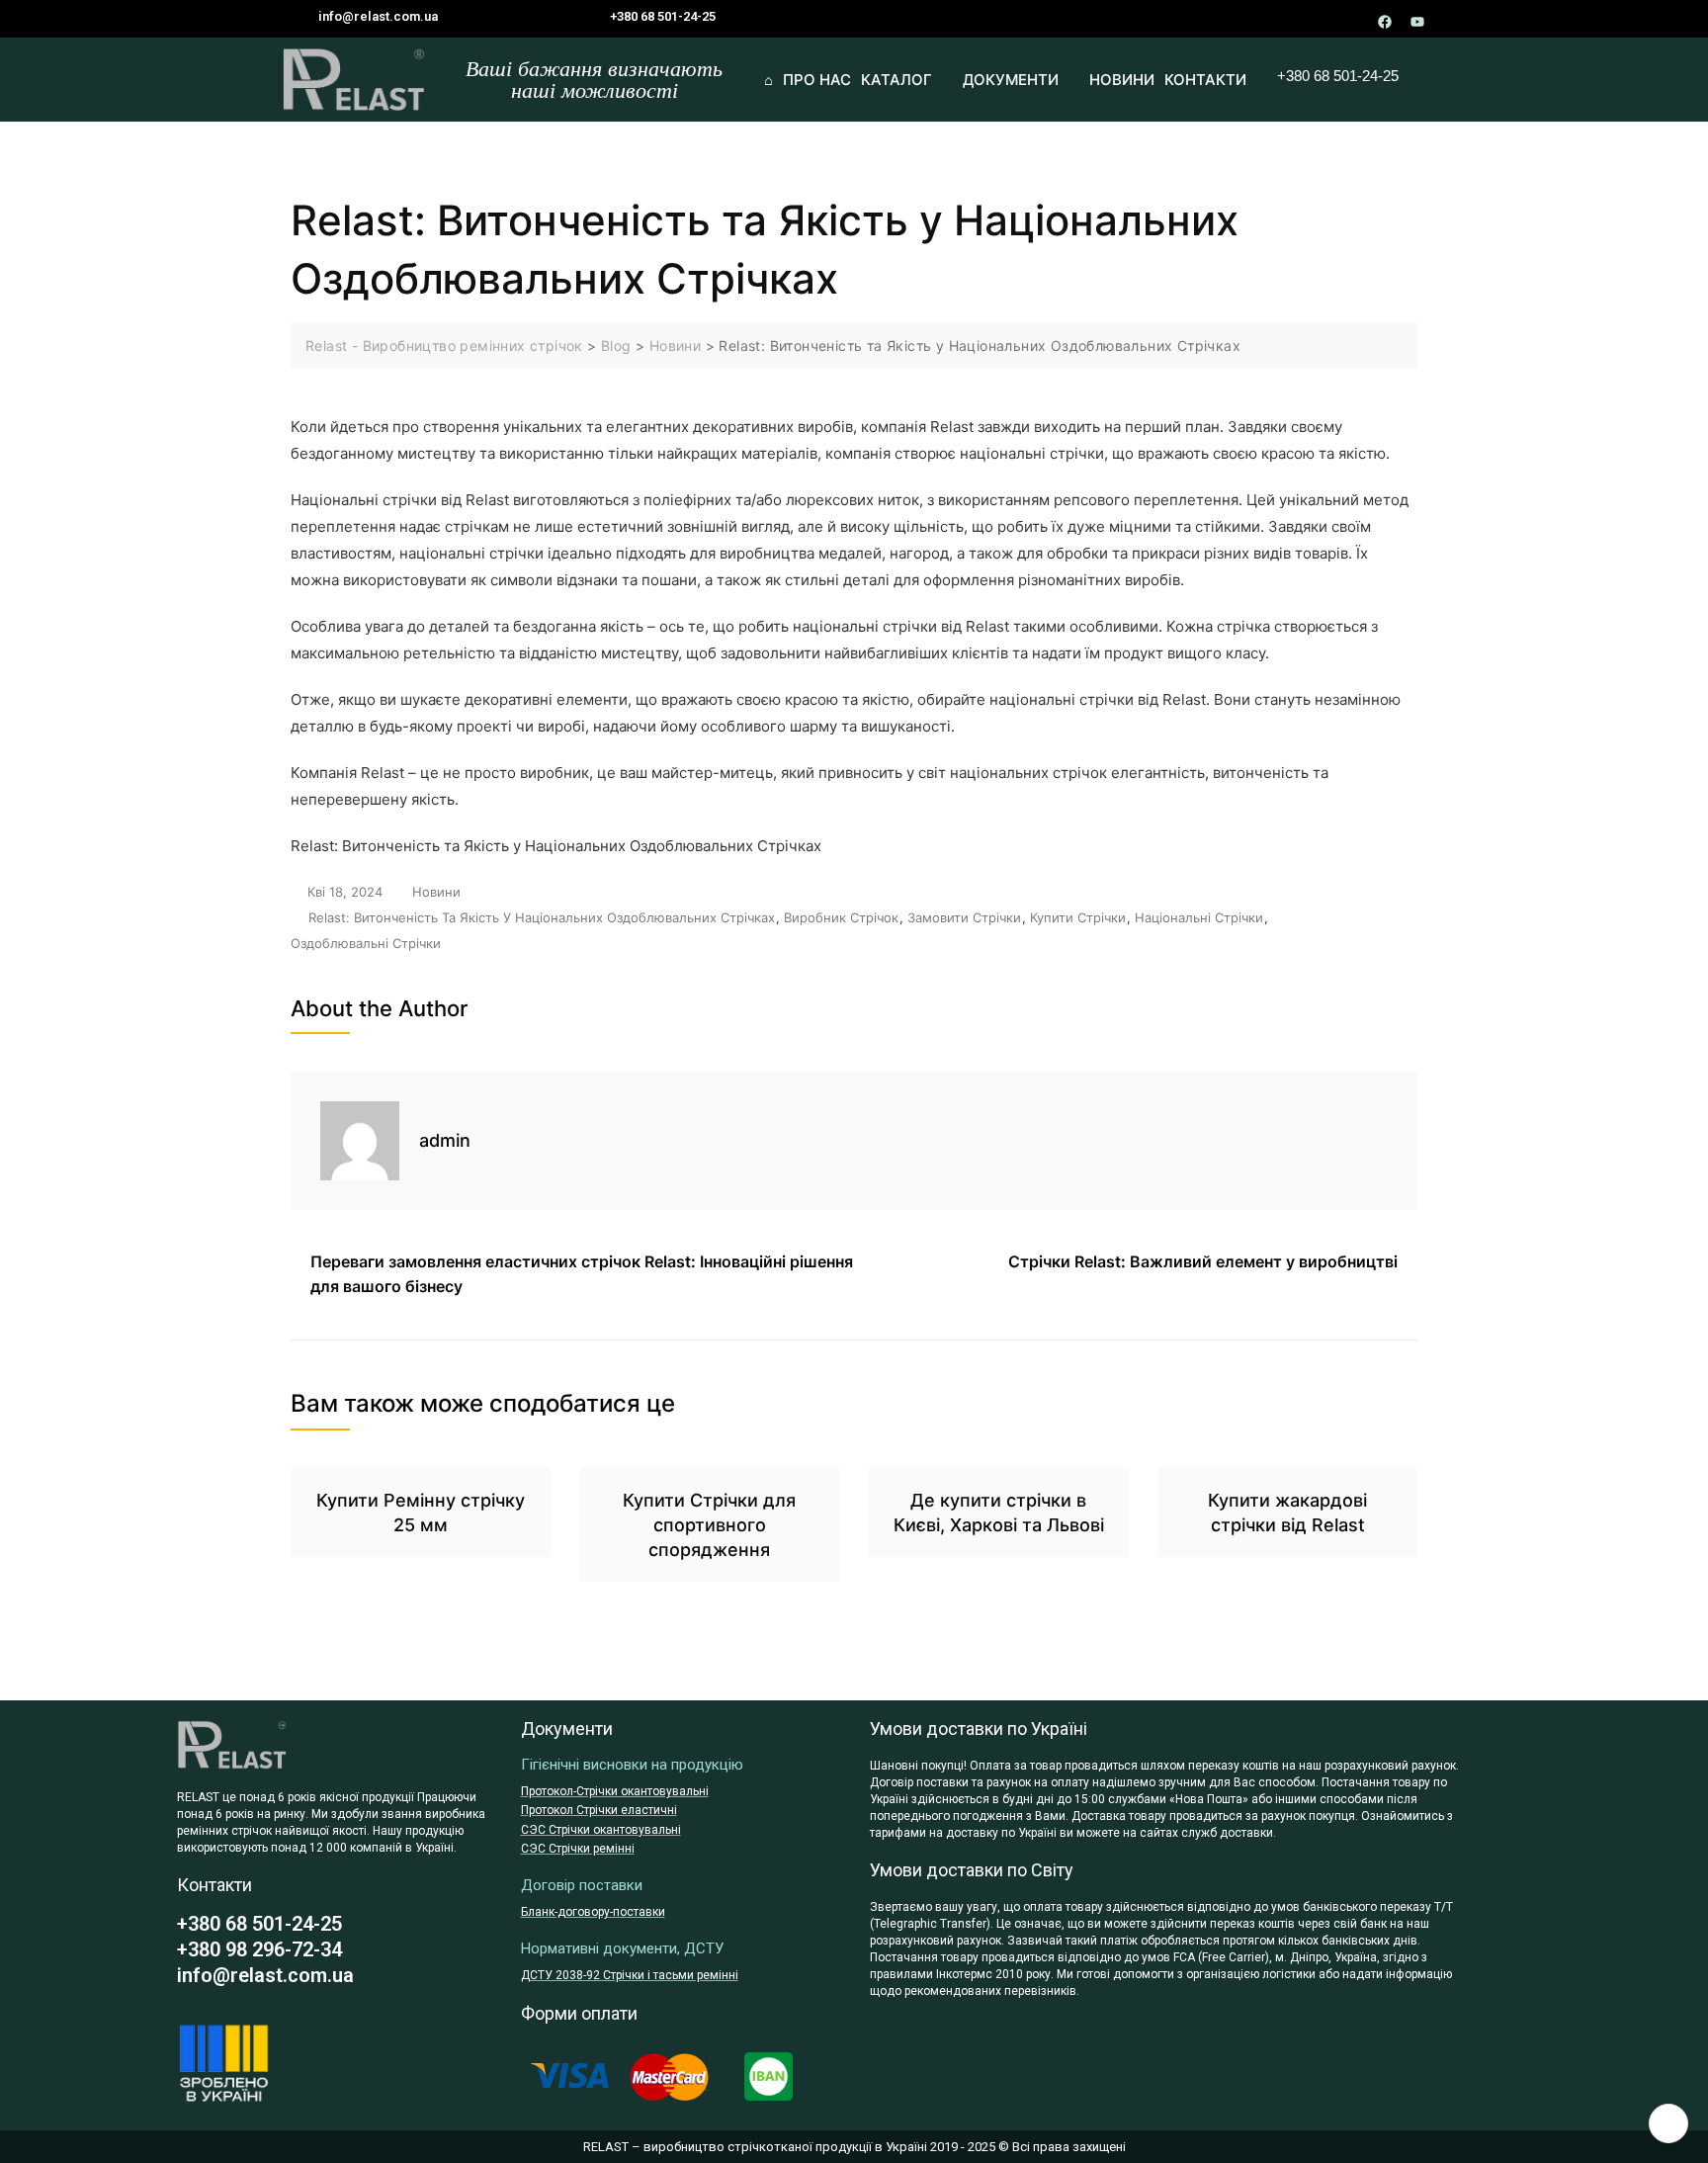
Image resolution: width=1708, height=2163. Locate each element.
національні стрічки (1199, 917)
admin (445, 1140)
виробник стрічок (841, 917)
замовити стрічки (964, 917)
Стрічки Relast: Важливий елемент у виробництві (1203, 1261)
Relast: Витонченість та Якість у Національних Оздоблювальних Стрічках (542, 917)
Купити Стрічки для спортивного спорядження (709, 1525)
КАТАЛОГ (897, 80)
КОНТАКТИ (1205, 80)
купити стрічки (1078, 917)
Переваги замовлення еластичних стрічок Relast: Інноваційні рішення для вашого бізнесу (582, 1274)
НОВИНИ (1122, 80)
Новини (436, 892)
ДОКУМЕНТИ (1011, 80)
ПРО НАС (817, 80)
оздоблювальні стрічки (366, 943)
